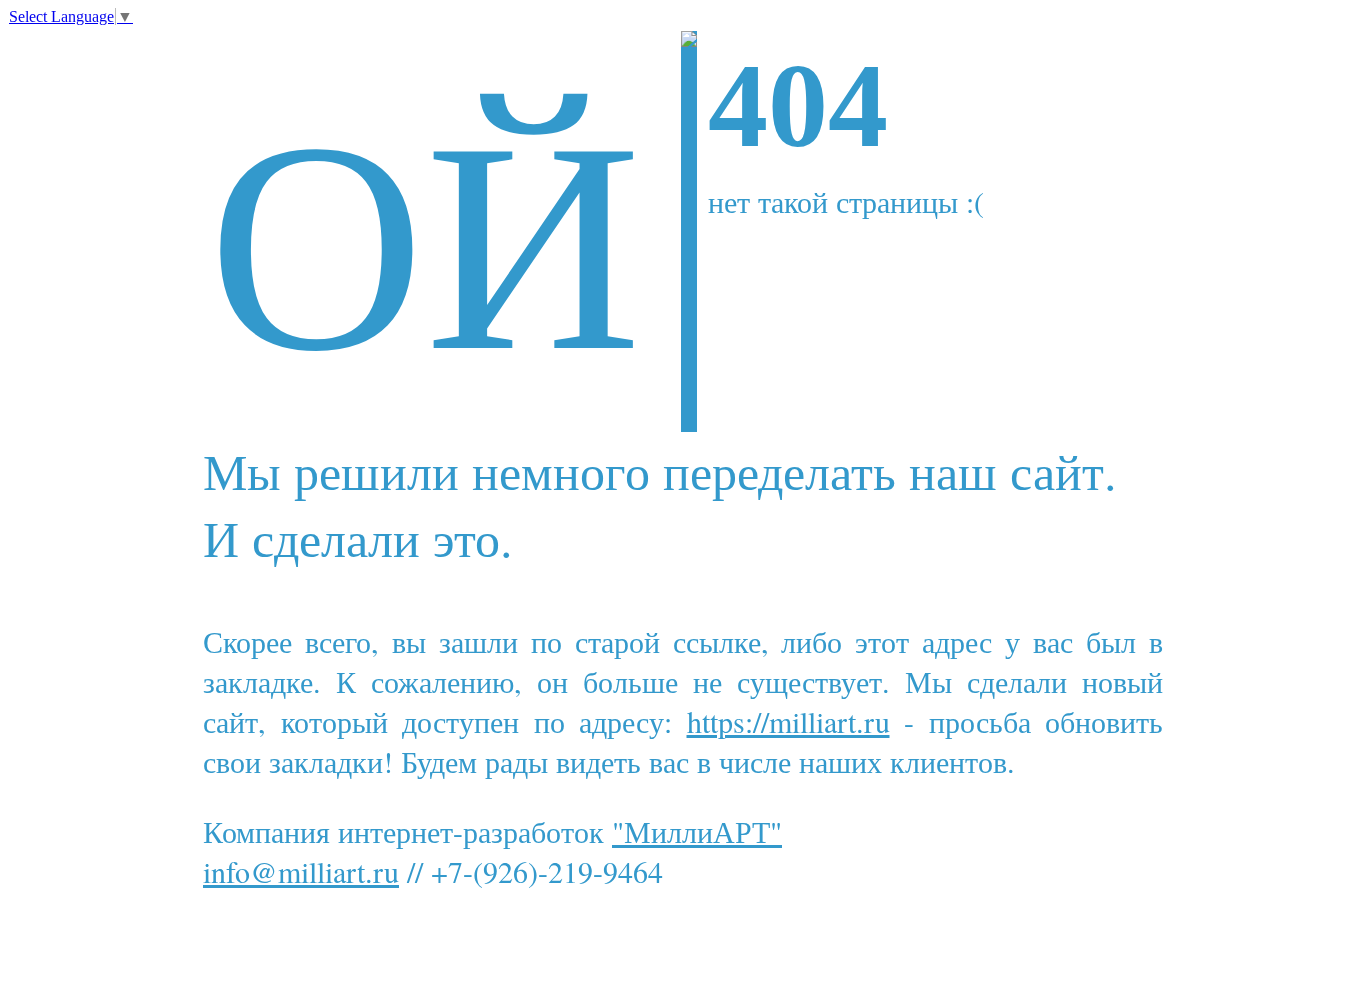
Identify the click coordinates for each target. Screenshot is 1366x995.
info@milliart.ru (301, 871)
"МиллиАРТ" (697, 831)
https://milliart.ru (788, 721)
